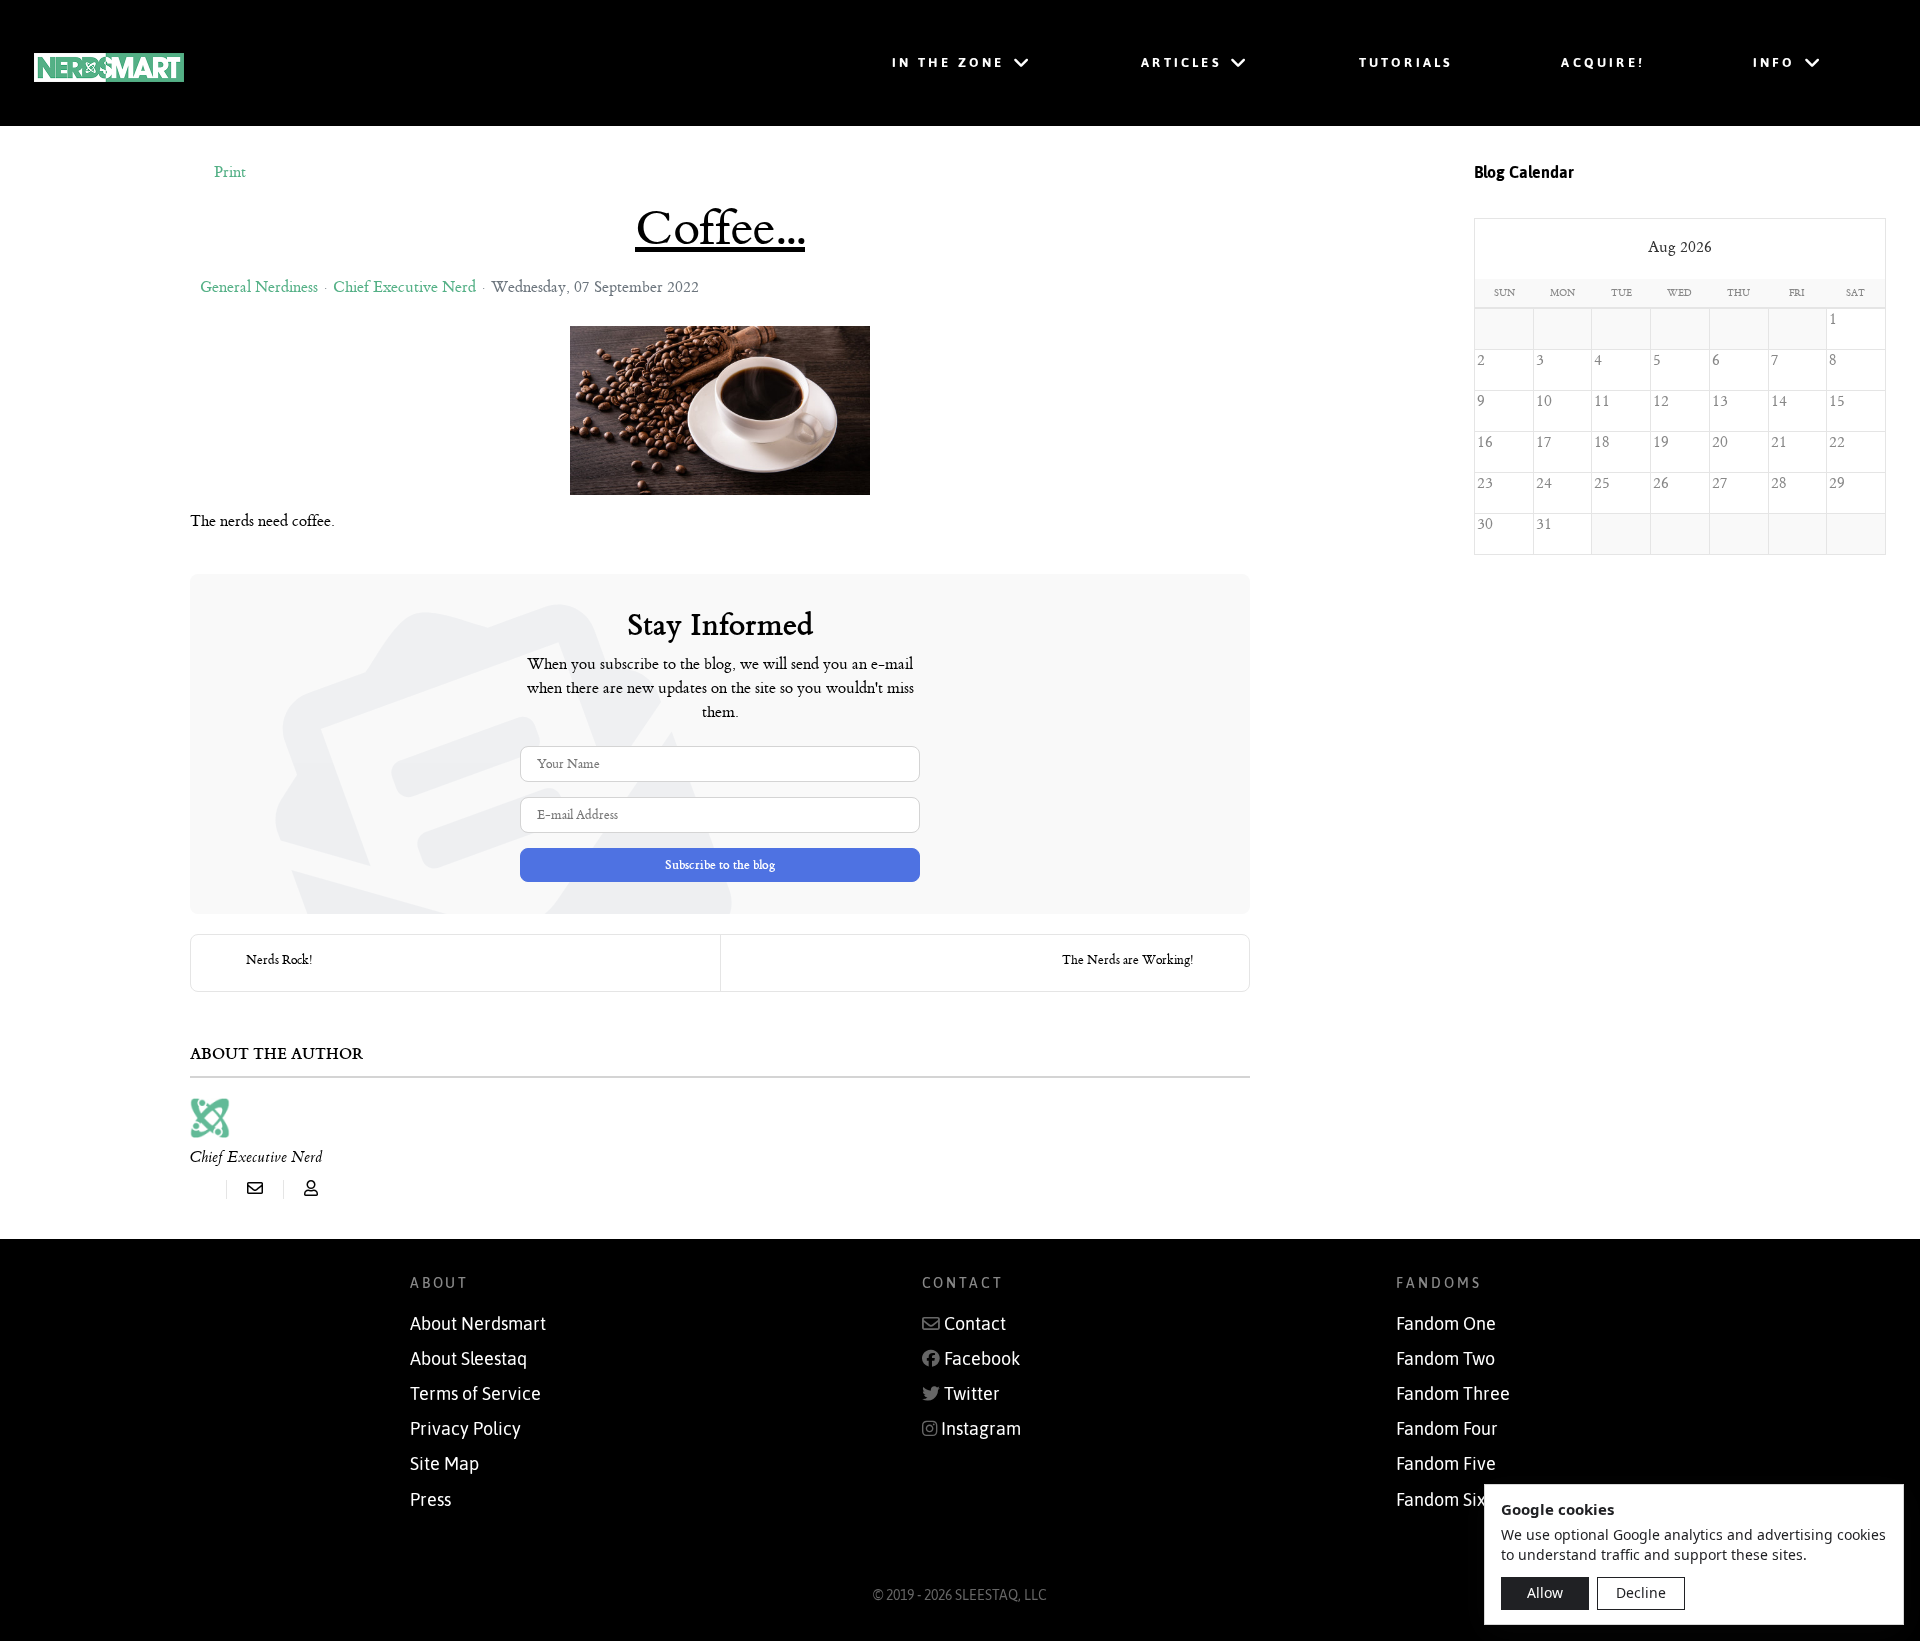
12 (1661, 401)
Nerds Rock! (279, 960)
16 (1485, 442)
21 (1779, 442)
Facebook (982, 1359)
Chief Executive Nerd (404, 287)
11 (1602, 401)
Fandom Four (1447, 1429)
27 (1720, 483)
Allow (1545, 1592)
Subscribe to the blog (720, 865)
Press (430, 1500)
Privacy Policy (465, 1429)
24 (1544, 483)
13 (1720, 401)
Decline (1641, 1592)
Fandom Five (1446, 1464)
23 (1485, 483)
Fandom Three (1453, 1394)
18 (1601, 442)
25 (1602, 483)
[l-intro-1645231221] (720, 410)
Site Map (444, 1464)
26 (1661, 483)
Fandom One (1446, 1324)
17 (1544, 442)
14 (1779, 401)
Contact (975, 1324)
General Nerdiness (259, 288)
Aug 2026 (1680, 247)
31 (1544, 524)
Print (230, 172)
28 (1778, 483)
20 (1720, 442)
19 (1661, 442)
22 (1837, 442)
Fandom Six (1441, 1500)
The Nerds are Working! (1128, 960)
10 (1544, 401)
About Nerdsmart (478, 1324)
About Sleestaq (468, 1359)
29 (1837, 483)
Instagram (981, 1429)
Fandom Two (1445, 1359)
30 (1485, 524)
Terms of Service (475, 1394)
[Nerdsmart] (374, 63)
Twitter (972, 1394)
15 (1837, 401)
